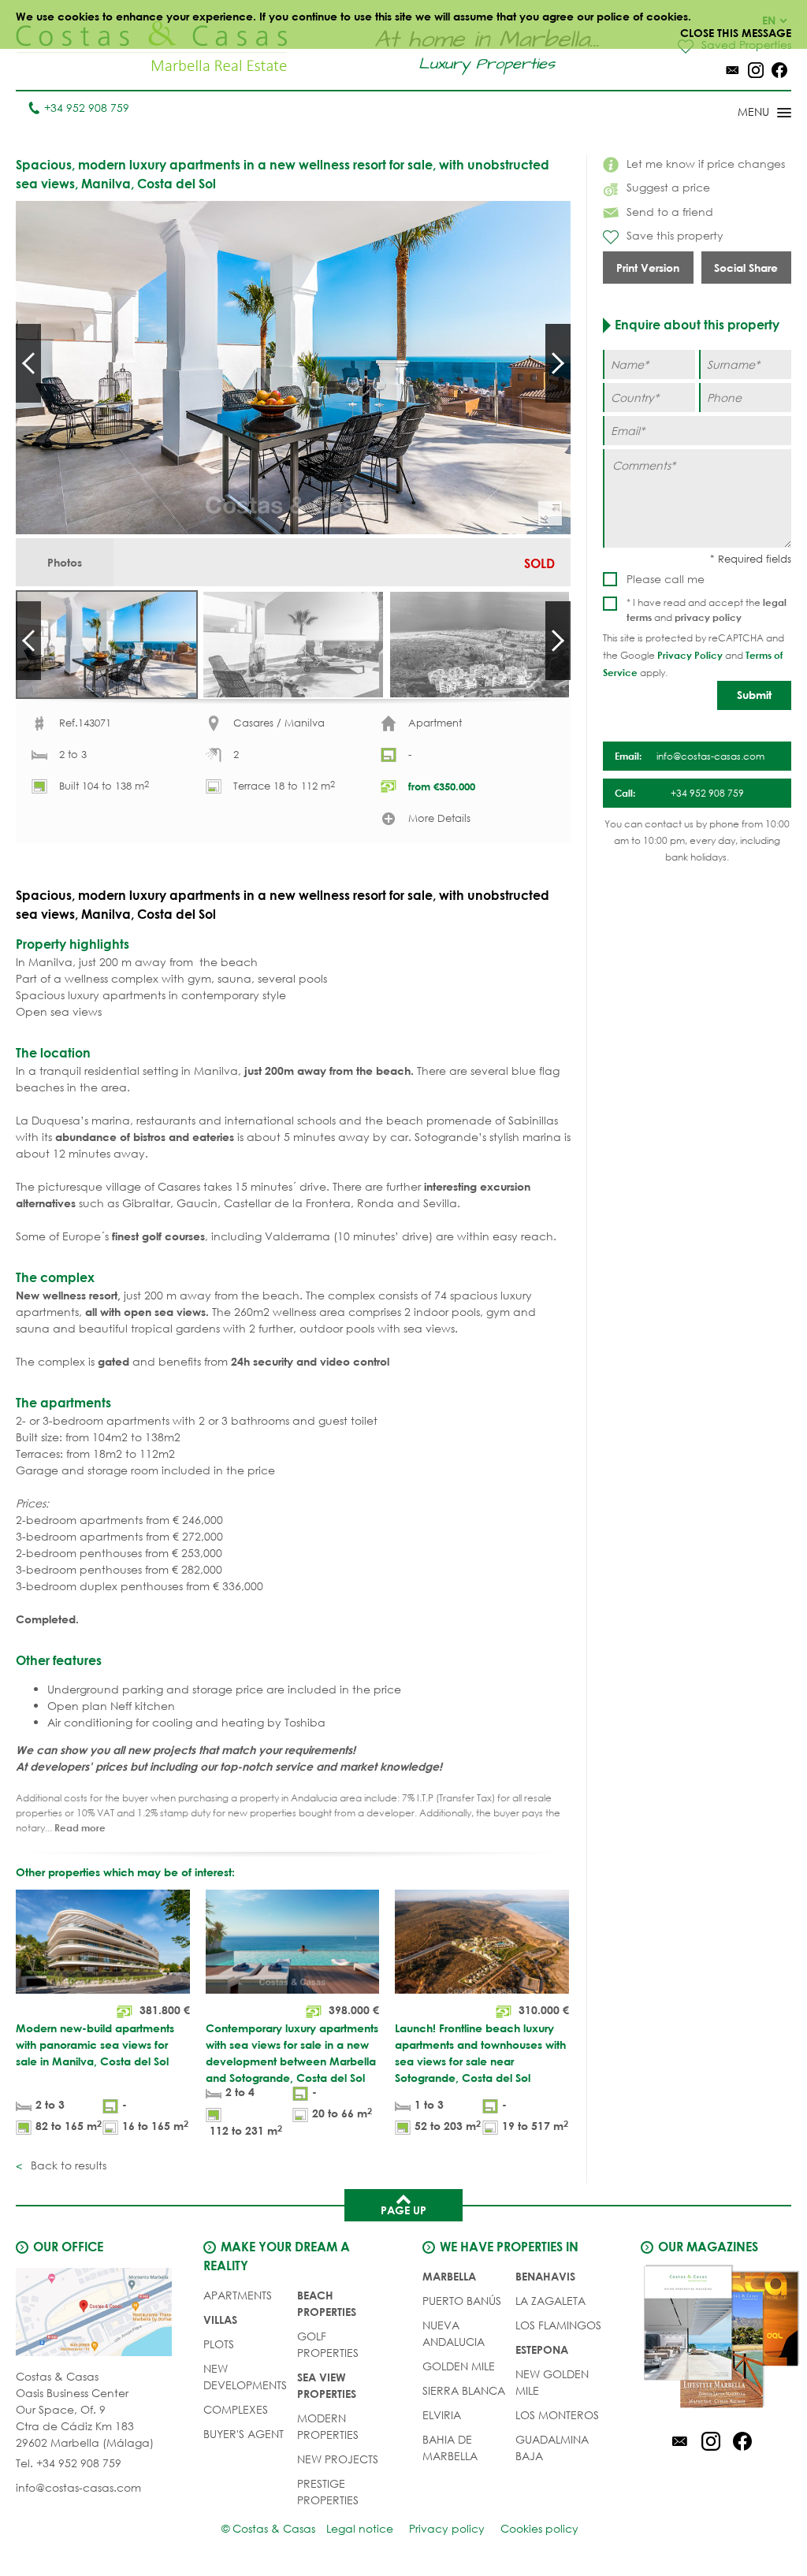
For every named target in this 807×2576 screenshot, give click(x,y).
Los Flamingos (558, 2325)
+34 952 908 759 (87, 108)
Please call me (666, 579)
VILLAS (220, 2320)
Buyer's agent (244, 2434)
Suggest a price (668, 187)
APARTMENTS (238, 2295)
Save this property (675, 235)
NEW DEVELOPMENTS (245, 2377)
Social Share (746, 268)
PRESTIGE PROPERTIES (328, 2492)
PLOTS (219, 2344)
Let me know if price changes (706, 164)
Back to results (67, 2165)
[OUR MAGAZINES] (710, 2339)
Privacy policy (447, 2528)
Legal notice (360, 2528)
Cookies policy (539, 2528)
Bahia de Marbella (450, 2448)
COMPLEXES (236, 2409)
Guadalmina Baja (552, 2448)
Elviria (442, 2415)
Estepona (542, 2349)
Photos (65, 562)
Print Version (648, 268)
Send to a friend (670, 212)
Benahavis (545, 2276)
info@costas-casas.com (78, 2487)
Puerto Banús (462, 2301)
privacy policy (708, 617)
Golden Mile (459, 2366)
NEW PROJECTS (338, 2459)
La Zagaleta (550, 2301)
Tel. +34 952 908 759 (69, 2463)
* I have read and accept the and (707, 610)
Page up (403, 2210)
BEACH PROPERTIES (327, 2303)
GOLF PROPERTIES (328, 2344)
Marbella (449, 2276)
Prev (28, 363)
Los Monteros (557, 2415)
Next (558, 363)
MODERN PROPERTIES (328, 2426)
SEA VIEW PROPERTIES (327, 2385)
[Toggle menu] (744, 113)
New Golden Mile (552, 2382)
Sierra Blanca (464, 2390)
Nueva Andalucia (454, 2333)
